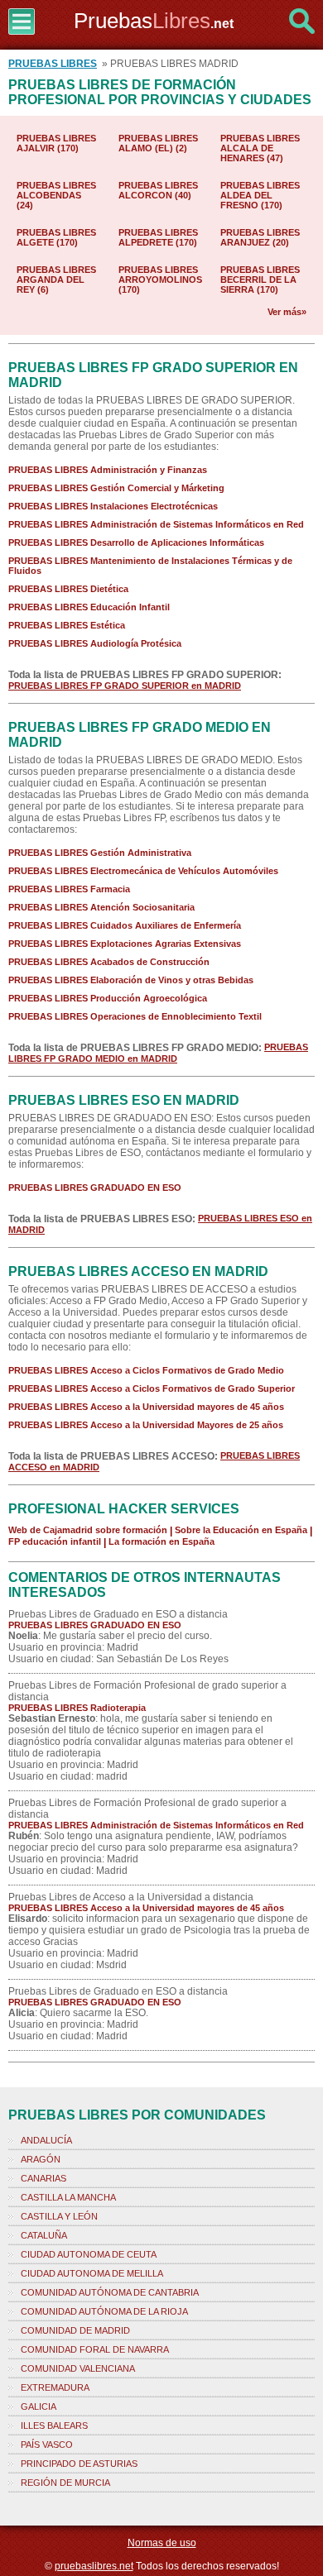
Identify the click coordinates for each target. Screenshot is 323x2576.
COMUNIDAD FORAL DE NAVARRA (95, 2349)
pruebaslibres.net (94, 2566)
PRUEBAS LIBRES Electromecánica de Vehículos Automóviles (143, 871)
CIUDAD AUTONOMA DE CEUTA (89, 2254)
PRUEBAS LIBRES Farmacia (69, 889)
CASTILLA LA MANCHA (68, 2197)
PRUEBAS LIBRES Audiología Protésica (95, 643)
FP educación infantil (55, 1541)
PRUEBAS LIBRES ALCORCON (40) (158, 190)
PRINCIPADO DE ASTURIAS (79, 2464)
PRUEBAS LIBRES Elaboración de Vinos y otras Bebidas (131, 980)
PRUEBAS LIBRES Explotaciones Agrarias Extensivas (125, 944)
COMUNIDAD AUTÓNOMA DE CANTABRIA (110, 2292)
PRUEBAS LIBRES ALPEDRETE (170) (158, 237)
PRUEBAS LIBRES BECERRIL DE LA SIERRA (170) (260, 280)
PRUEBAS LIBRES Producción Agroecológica (108, 998)
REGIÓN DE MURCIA (65, 2483)
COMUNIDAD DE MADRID (75, 2330)
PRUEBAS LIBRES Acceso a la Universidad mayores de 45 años (146, 1407)
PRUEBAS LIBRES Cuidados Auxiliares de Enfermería (125, 925)
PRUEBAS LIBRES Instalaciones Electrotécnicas (113, 506)
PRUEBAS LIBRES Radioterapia (77, 1708)
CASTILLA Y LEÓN (59, 2216)
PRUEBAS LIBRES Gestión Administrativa (100, 853)
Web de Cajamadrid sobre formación (88, 1530)
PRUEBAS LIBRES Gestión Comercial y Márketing (116, 488)
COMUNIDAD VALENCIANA (78, 2368)
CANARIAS (43, 2178)
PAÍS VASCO (47, 2445)
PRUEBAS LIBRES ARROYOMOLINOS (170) (160, 280)
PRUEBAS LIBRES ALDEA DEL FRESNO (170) (260, 195)
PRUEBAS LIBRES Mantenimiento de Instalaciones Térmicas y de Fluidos (150, 566)
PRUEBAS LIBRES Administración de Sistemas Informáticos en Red (156, 524)
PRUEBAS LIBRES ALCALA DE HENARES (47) (260, 148)
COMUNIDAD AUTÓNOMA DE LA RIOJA (104, 2311)
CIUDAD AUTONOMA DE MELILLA (92, 2273)
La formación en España (161, 1541)
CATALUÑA (44, 2235)
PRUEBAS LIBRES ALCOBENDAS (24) (56, 195)
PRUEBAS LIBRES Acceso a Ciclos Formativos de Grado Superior (152, 1388)
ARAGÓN (41, 2159)
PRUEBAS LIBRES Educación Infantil (89, 607)
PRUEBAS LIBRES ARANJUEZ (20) (260, 237)
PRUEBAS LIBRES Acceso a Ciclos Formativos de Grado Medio (146, 1370)
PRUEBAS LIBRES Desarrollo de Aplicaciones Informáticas (136, 542)
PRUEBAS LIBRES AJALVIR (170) (56, 143)
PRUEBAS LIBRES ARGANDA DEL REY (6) (56, 280)
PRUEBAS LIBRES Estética (67, 625)
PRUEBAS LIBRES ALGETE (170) (56, 237)
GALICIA (39, 2406)
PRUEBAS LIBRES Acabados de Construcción (109, 962)
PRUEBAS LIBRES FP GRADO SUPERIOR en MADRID (125, 686)
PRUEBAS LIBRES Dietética (68, 589)
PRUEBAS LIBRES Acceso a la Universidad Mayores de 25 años (146, 1425)
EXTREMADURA (55, 2387)
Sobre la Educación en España (241, 1530)
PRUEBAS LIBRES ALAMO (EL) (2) (158, 143)
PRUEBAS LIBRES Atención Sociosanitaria (101, 907)
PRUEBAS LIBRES (53, 64)
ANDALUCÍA (46, 2140)
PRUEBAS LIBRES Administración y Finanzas (108, 470)
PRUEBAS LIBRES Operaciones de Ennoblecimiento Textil (135, 1016)
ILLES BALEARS (54, 2425)
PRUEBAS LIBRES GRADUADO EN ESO (95, 1188)
